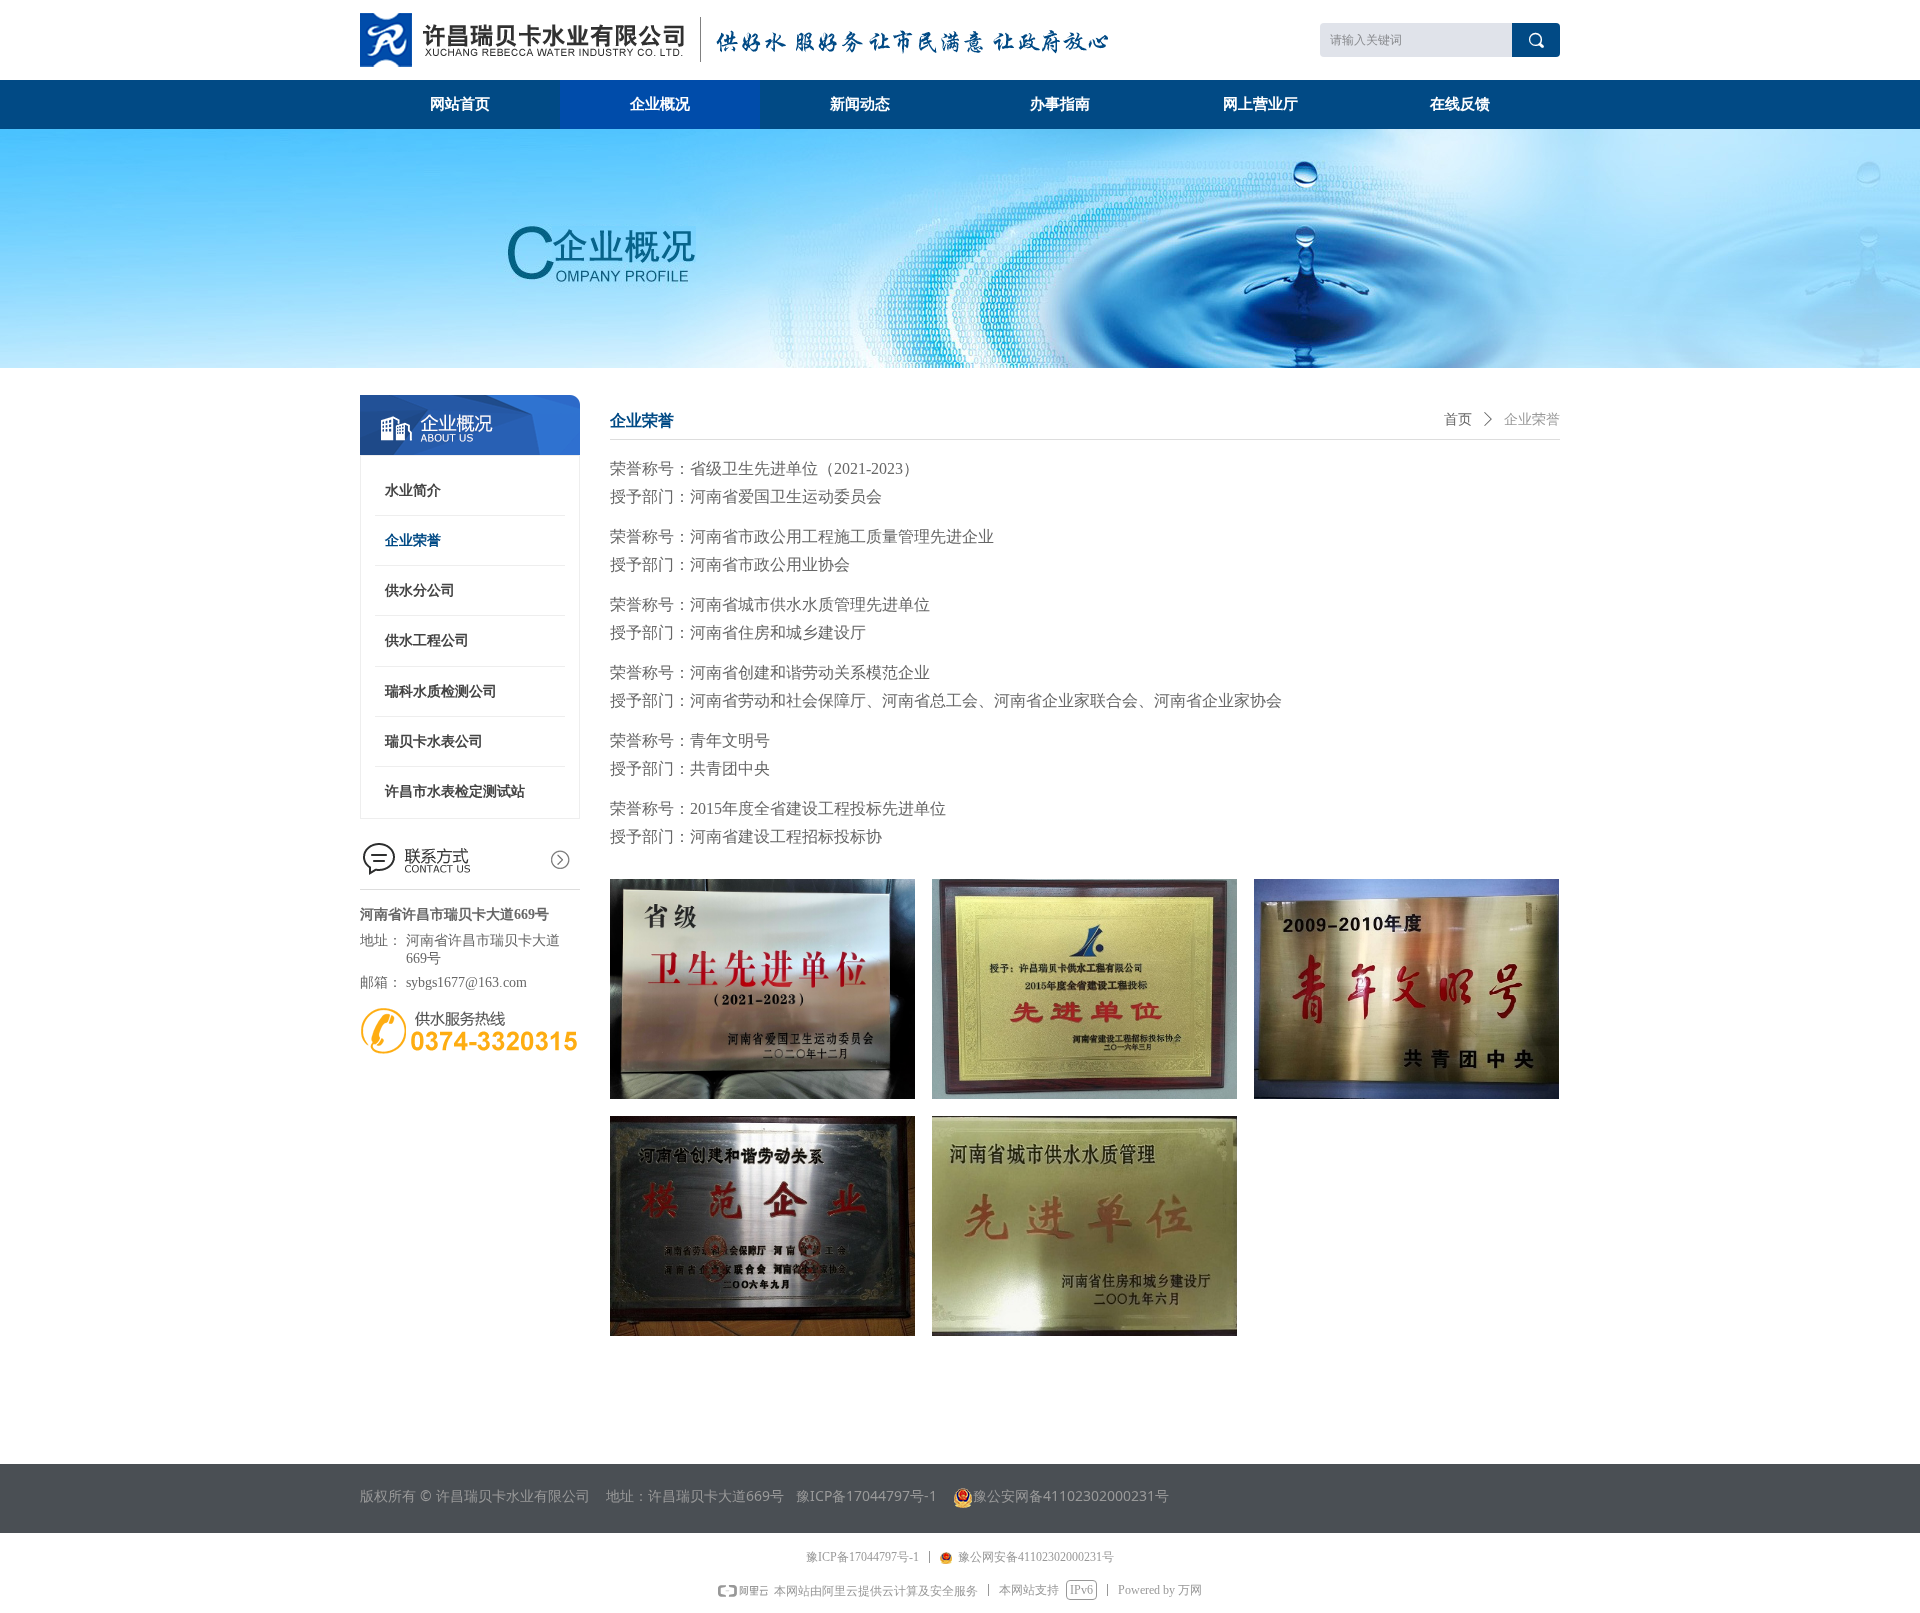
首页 (1458, 419)
